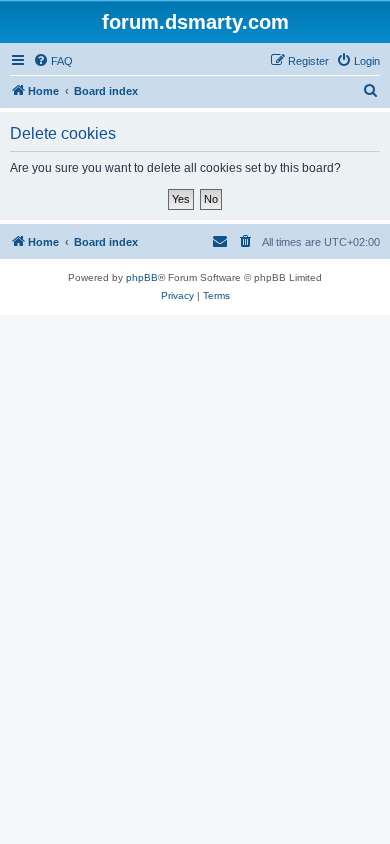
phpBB (142, 277)
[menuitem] (53, 61)
